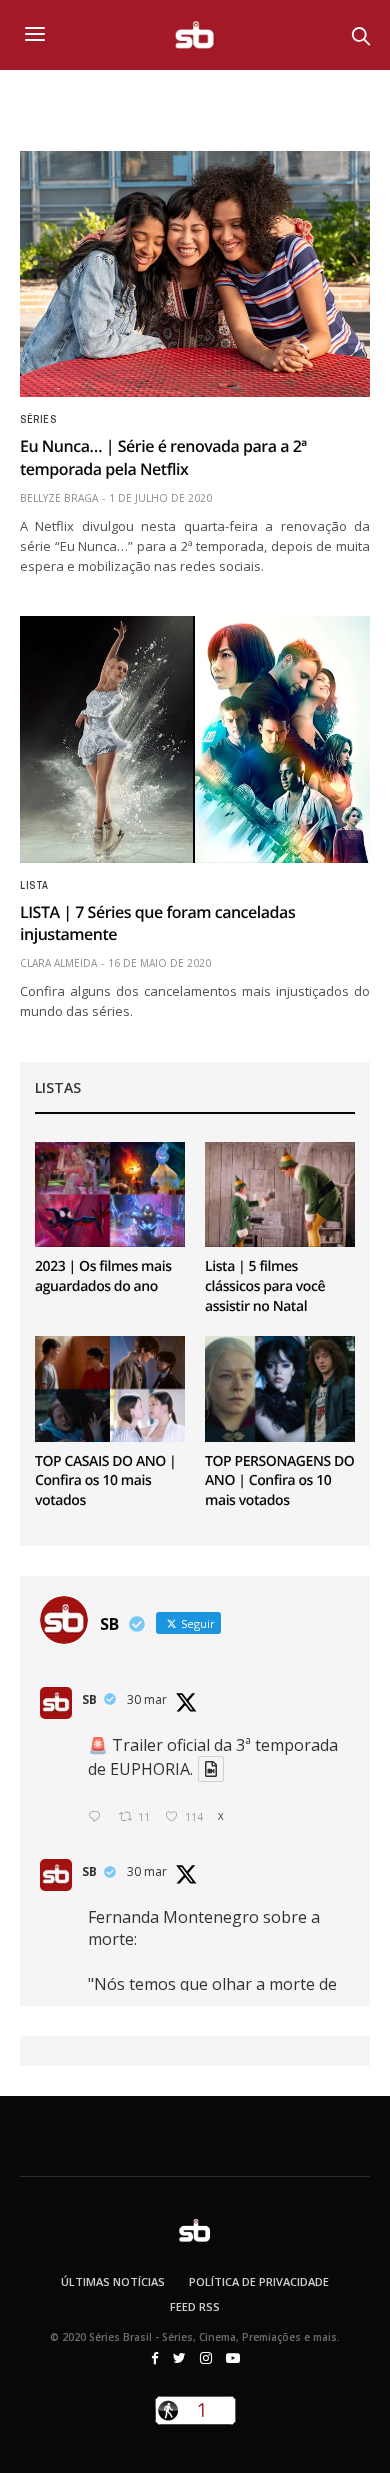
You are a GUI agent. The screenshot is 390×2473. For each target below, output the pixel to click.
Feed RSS (195, 2306)
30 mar (147, 1699)
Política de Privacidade (259, 2281)
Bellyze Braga (59, 498)
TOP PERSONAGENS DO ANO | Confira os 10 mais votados (279, 1481)
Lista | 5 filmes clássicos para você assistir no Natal (265, 1286)
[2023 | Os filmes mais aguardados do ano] (110, 1194)
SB (89, 1699)
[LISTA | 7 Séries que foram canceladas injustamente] (195, 739)
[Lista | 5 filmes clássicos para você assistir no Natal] (280, 1194)
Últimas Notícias (113, 2281)
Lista (34, 886)
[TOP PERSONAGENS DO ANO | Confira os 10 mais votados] (280, 1388)
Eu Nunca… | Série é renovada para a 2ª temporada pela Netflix (163, 457)
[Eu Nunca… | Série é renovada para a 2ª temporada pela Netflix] (195, 274)
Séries (38, 420)
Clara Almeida (58, 963)
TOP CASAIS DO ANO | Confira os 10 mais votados (105, 1481)
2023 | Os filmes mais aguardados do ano (103, 1276)
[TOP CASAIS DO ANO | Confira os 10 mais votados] (110, 1388)
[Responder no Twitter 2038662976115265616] (98, 1817)
